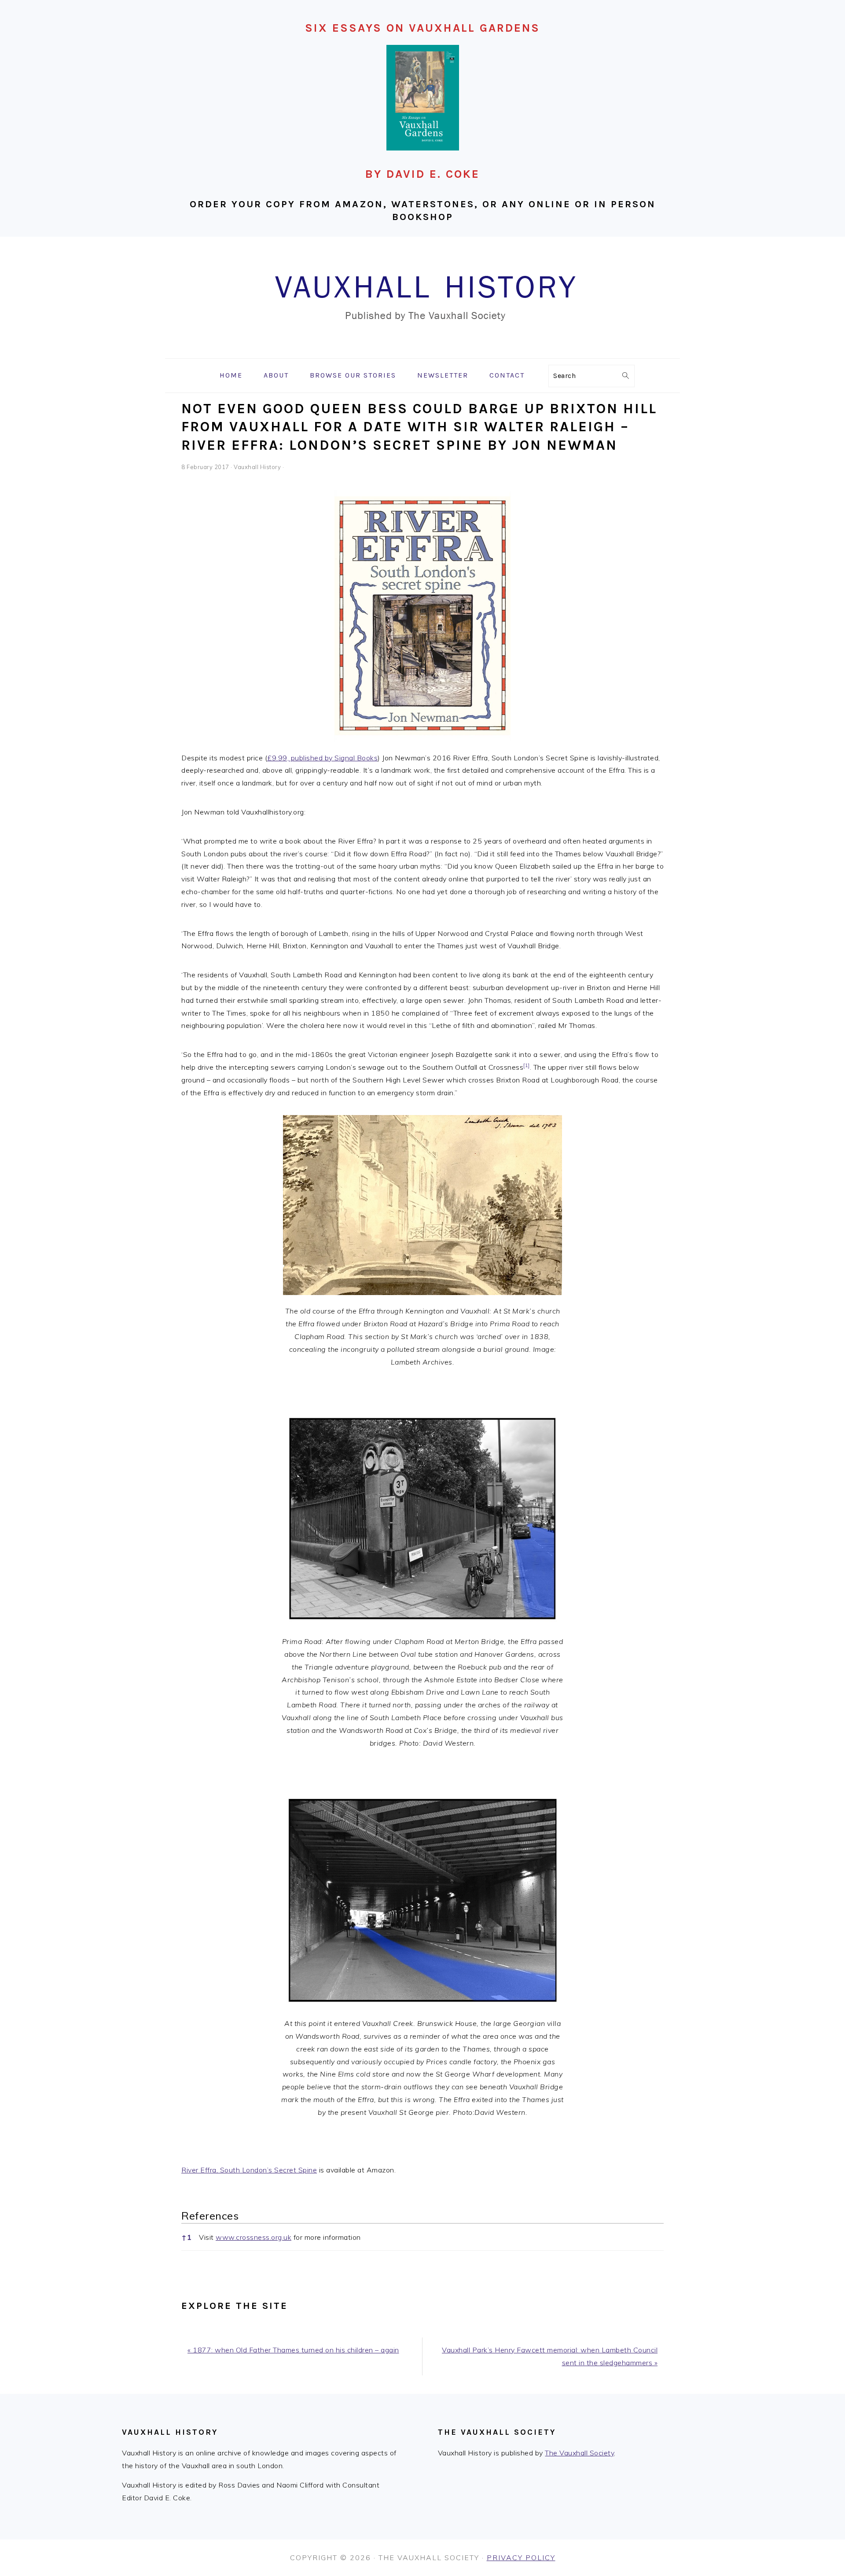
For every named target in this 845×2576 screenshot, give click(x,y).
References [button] (210, 2216)
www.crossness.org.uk (253, 2237)
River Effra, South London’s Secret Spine (249, 2170)
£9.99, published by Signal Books (322, 758)
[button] (527, 1067)
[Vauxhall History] (422, 352)
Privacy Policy (521, 2558)
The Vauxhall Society (579, 2453)
